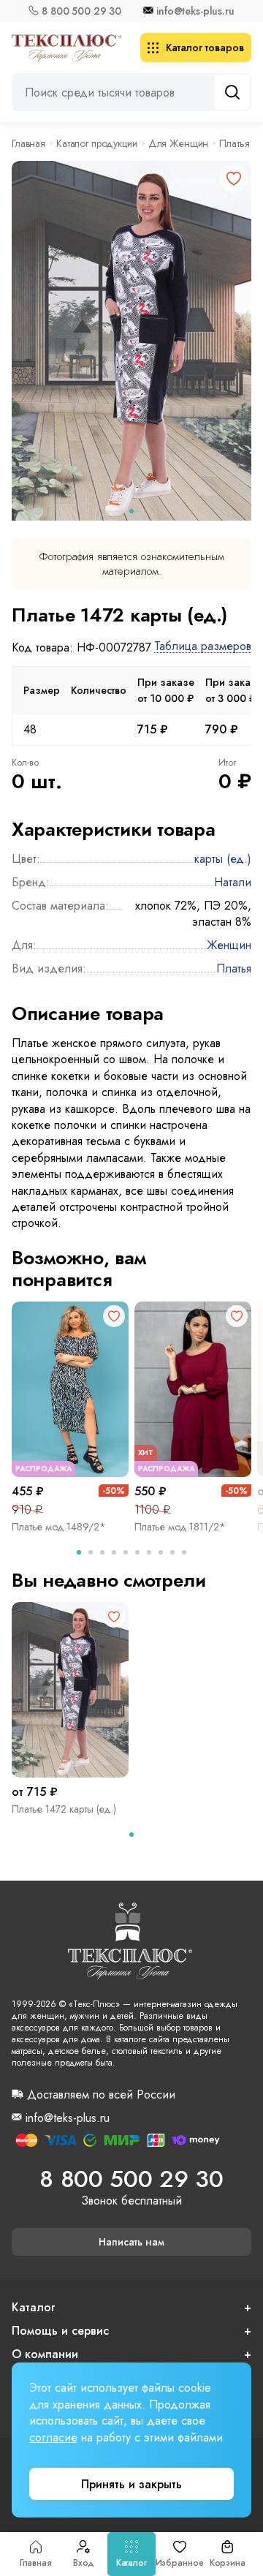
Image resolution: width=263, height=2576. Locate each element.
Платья (234, 143)
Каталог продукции (97, 143)
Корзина (228, 2563)
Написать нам (131, 2242)
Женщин (229, 945)
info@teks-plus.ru (195, 11)
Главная (36, 2563)
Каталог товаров (205, 48)
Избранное (180, 2563)
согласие (53, 2437)
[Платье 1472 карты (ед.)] (70, 1690)
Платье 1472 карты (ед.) (64, 1809)
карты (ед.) (223, 859)
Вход (84, 2563)
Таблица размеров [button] (203, 647)
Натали (233, 882)
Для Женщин (179, 143)
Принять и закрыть (131, 2484)
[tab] (131, 511)
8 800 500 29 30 (81, 11)
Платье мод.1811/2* (180, 1527)
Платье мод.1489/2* (59, 1527)
